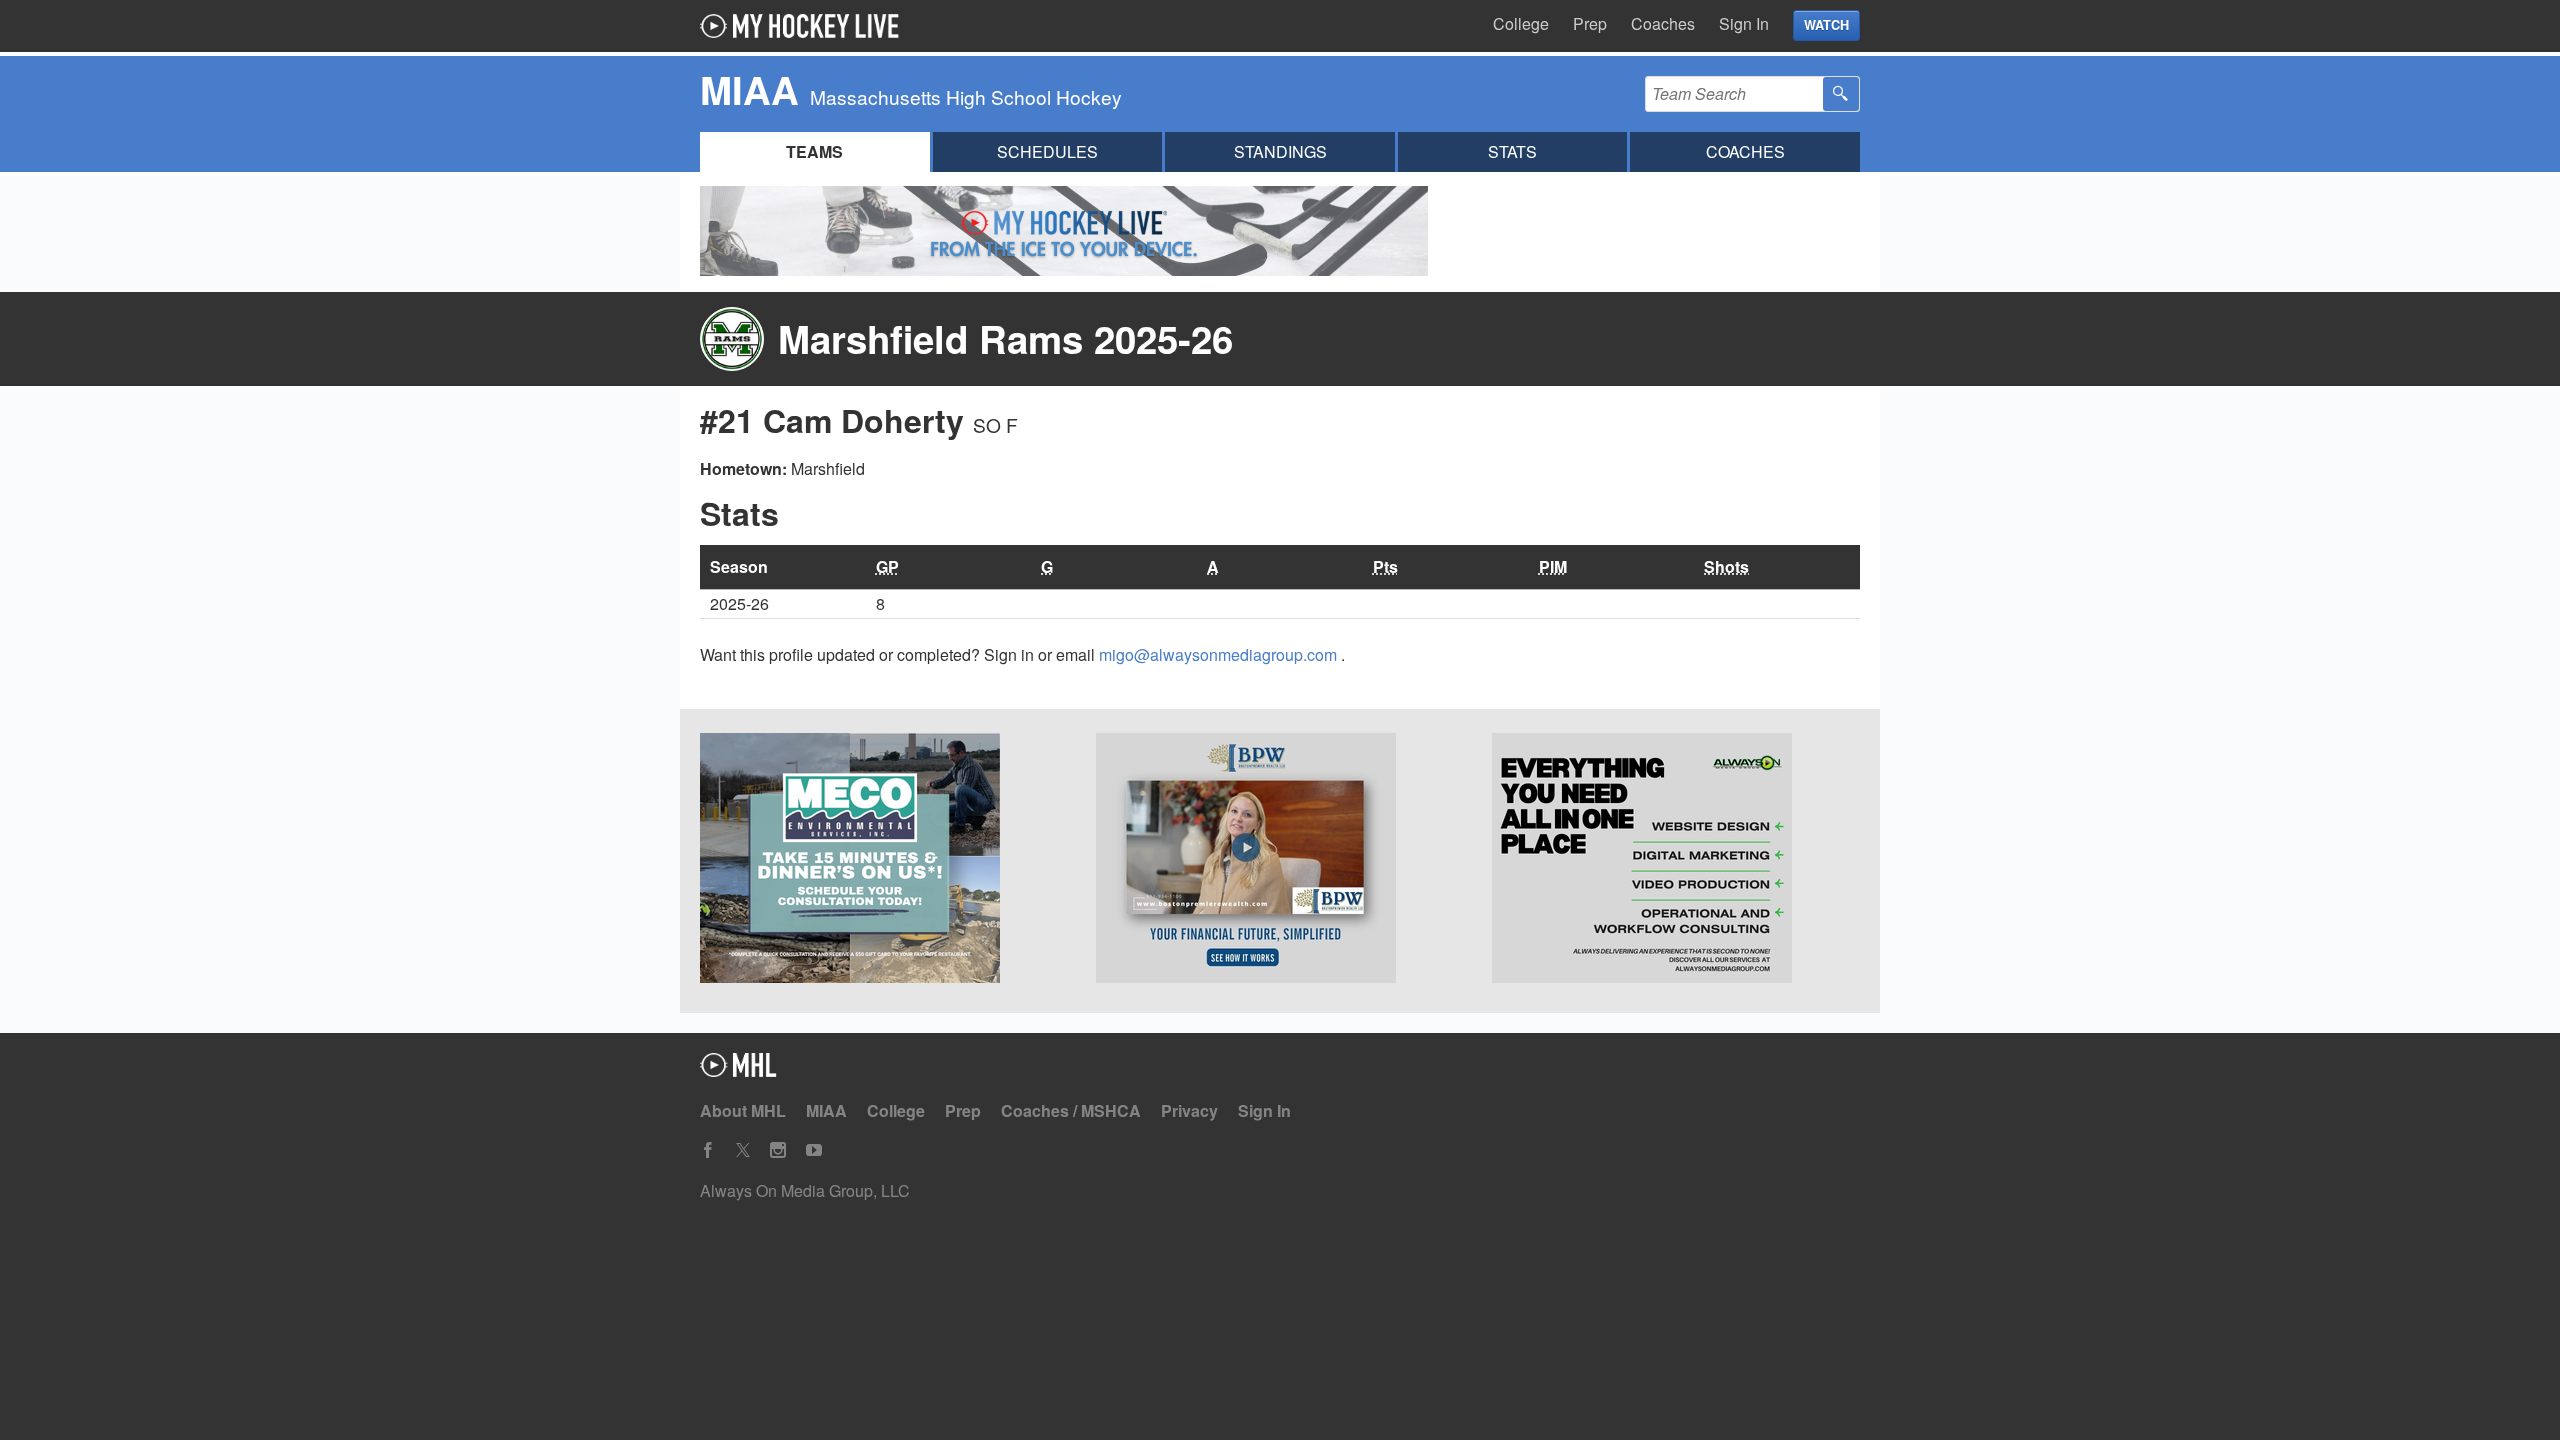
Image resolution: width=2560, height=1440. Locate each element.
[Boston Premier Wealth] (1280, 861)
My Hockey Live (805, 26)
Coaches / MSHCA (1071, 1110)
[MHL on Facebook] (708, 1150)
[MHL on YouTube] (814, 1150)
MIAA (826, 1110)
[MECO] (884, 861)
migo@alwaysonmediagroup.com (1220, 654)
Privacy (1189, 1110)
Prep (1590, 23)
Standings (1280, 151)
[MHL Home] (738, 1070)
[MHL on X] (743, 1150)
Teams (814, 151)
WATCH (1826, 25)
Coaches (1663, 23)
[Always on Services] (1676, 861)
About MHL (743, 1110)
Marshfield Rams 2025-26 (1005, 338)
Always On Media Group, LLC (805, 1190)
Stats (1512, 151)
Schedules (1047, 151)
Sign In (1744, 23)
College (1521, 23)
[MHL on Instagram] (778, 1150)
